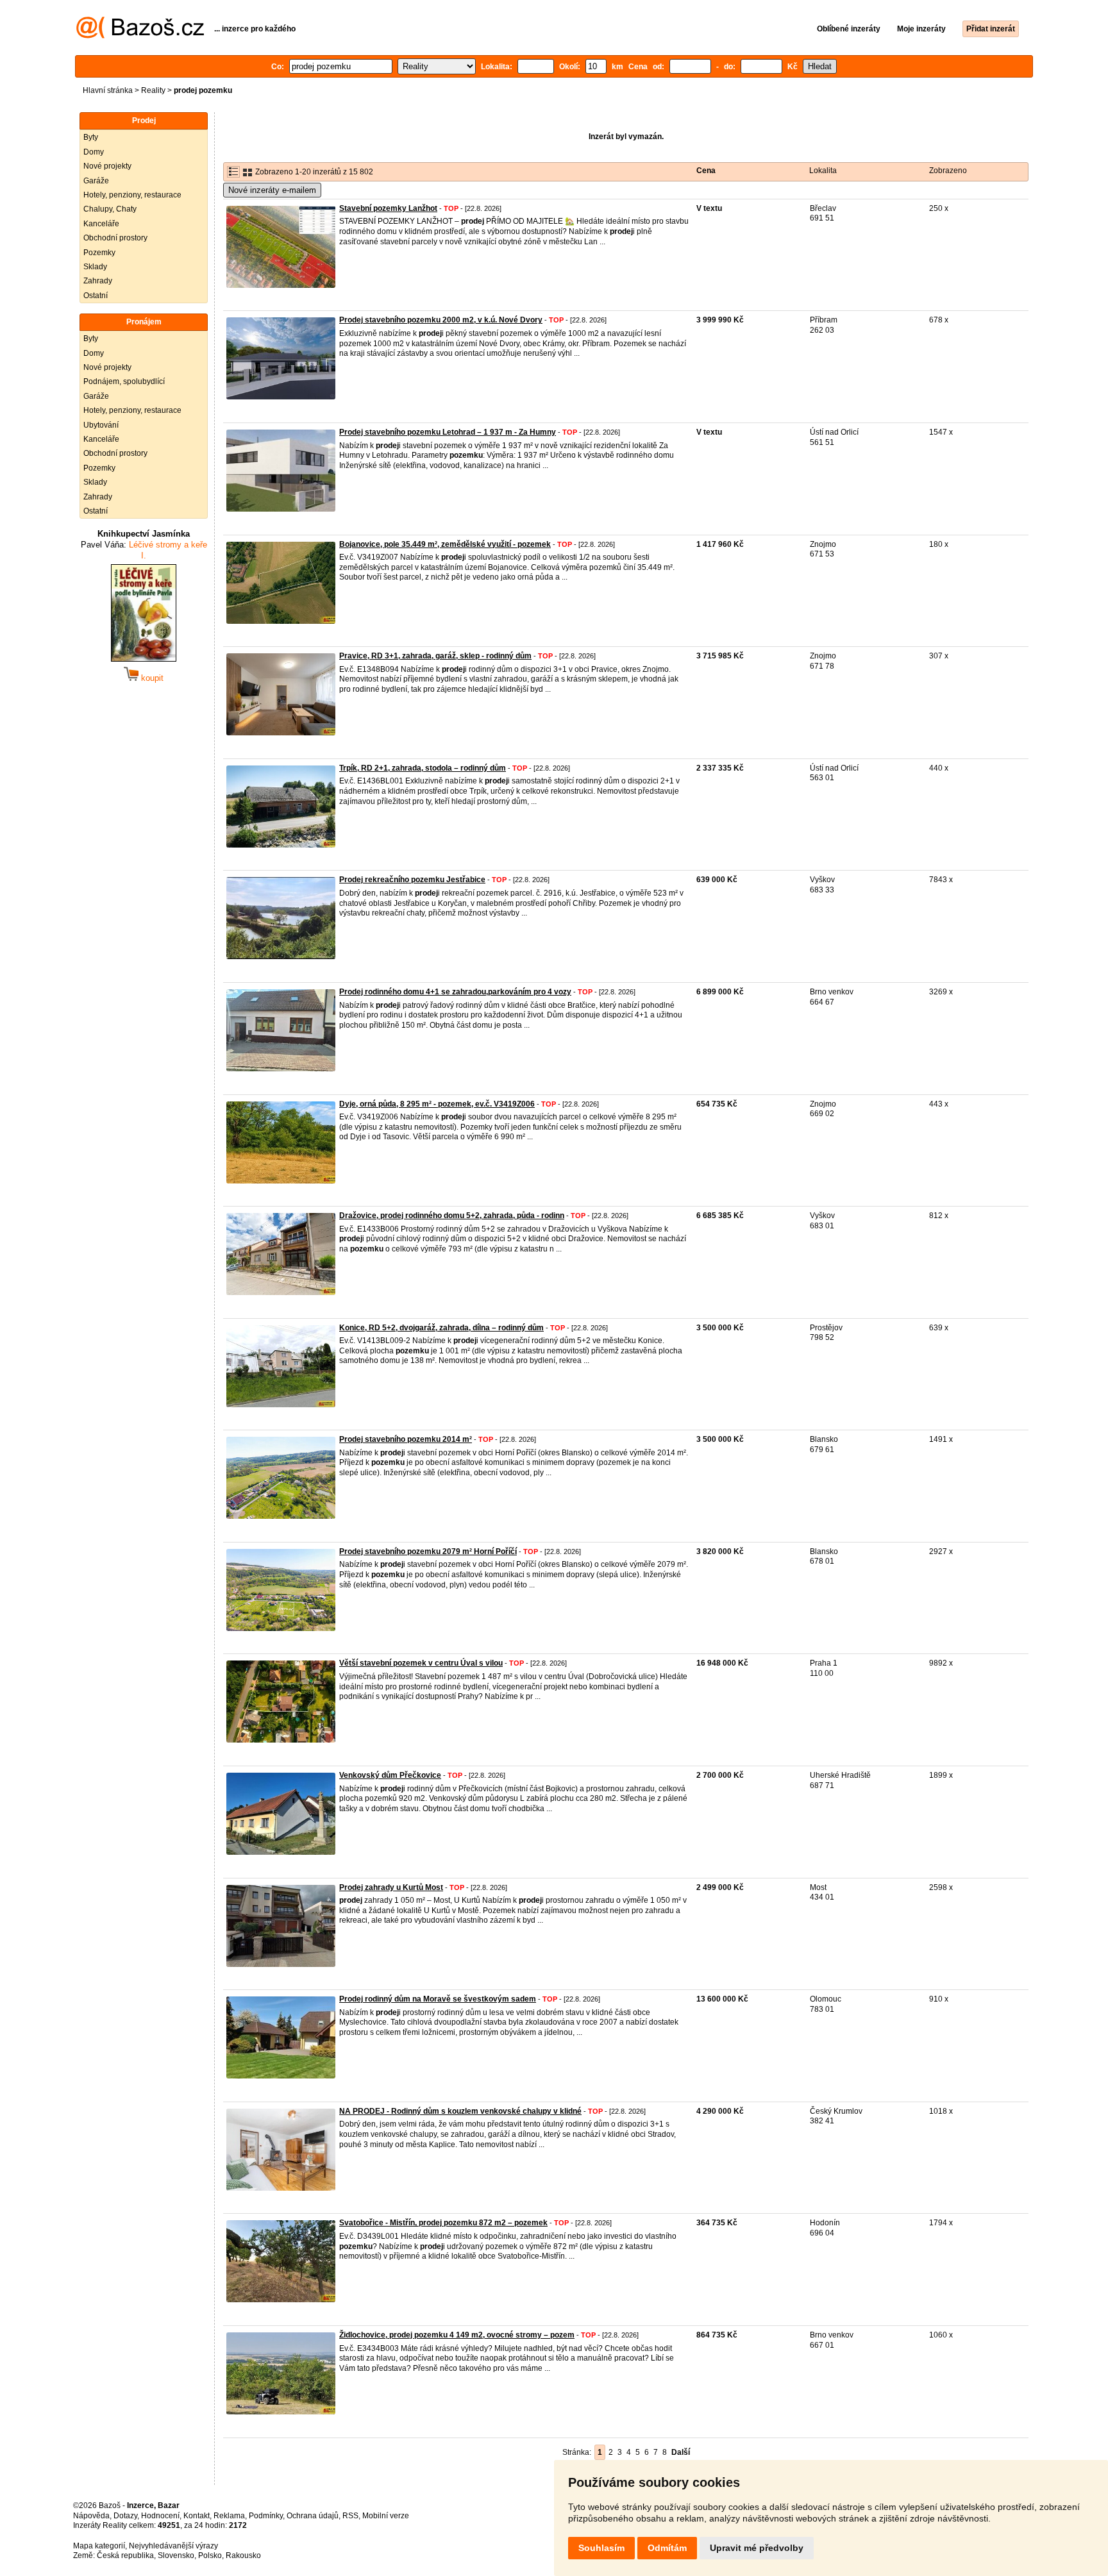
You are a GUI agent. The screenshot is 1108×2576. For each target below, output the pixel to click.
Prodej (144, 121)
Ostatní (96, 296)
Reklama (229, 2516)
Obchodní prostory (115, 238)
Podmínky (266, 2516)
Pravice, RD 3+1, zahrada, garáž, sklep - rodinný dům (435, 656)
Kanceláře (101, 224)
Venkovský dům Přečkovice (390, 1775)
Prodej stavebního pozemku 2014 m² (406, 1439)
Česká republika (125, 2555)
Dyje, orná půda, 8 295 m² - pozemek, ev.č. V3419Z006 (437, 1104)
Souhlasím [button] (601, 2548)
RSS (350, 2516)
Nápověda (91, 2516)
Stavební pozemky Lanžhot (388, 208)
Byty (91, 137)
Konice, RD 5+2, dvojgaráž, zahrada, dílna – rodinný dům (441, 1328)
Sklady (95, 267)
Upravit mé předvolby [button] (757, 2548)
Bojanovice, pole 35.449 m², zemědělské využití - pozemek (445, 544)
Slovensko (176, 2555)
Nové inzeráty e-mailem (272, 190)
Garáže (96, 181)
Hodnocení (160, 2516)
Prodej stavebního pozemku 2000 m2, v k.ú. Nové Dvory (441, 320)
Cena (706, 171)
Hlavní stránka (108, 90)
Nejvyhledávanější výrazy (173, 2546)
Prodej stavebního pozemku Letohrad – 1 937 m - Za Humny (448, 432)
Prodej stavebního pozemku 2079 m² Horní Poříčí (428, 1551)
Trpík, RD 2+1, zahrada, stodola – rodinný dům (423, 768)
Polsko (210, 2555)
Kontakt (197, 2516)
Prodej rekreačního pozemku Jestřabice (412, 880)
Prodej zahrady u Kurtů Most (391, 1887)
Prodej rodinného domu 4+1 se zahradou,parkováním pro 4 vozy (455, 992)
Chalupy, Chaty (110, 209)
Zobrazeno (948, 171)
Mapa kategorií (99, 2546)
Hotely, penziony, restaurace (132, 195)
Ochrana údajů (313, 2516)
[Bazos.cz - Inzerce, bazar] (140, 36)
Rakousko (243, 2555)
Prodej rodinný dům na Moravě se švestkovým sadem (438, 1999)
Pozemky (99, 253)
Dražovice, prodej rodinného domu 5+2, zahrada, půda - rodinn (452, 1216)
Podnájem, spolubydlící (124, 381)
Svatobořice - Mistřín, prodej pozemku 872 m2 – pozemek (443, 2223)
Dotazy (125, 2516)
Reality (153, 90)
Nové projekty (107, 166)
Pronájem (144, 322)
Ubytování (101, 425)
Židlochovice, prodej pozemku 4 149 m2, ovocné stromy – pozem (457, 2335)
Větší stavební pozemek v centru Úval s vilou (421, 1663)
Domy (94, 152)
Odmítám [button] (667, 2548)
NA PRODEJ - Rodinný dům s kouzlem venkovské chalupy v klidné (460, 2111)
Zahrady (98, 281)
